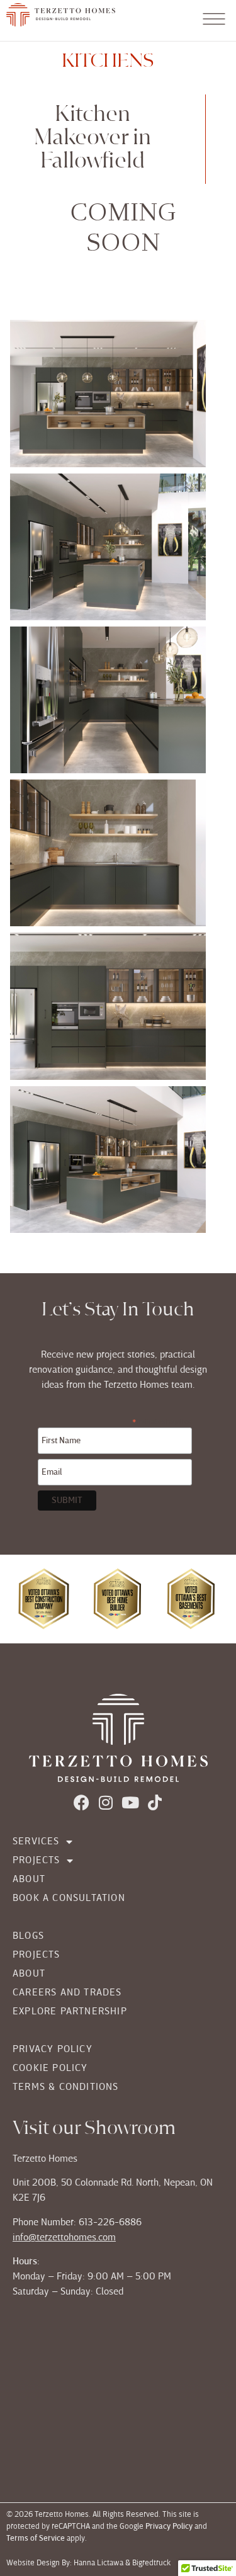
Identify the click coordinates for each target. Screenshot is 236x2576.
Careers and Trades (67, 1993)
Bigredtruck (152, 2563)
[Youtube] (131, 1802)
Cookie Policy (50, 2068)
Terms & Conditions (66, 2087)
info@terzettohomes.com (64, 2238)
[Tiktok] (155, 1802)
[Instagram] (106, 1802)
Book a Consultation (69, 1898)
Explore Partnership (70, 2012)
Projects (37, 1861)
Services (36, 1842)
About (29, 1880)
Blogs (28, 1936)
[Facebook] (81, 1802)
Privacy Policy (53, 2050)
